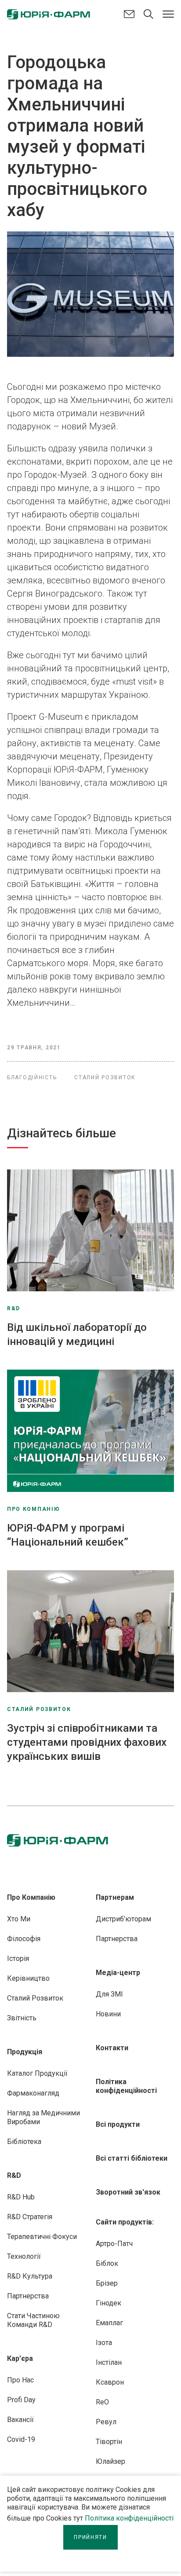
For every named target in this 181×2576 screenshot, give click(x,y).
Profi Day (21, 2400)
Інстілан (109, 2362)
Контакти (112, 2048)
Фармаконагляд (33, 2093)
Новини (108, 2014)
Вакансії (20, 2420)
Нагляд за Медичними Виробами (43, 2117)
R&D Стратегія (30, 2217)
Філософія (24, 1939)
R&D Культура (30, 2276)
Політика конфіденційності (129, 2518)
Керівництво (28, 1978)
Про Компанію (31, 1897)
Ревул (106, 2422)
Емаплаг (109, 2323)
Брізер (107, 2283)
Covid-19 (21, 2439)
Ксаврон (110, 2382)
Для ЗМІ (109, 1994)
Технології (24, 2256)
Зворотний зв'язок (128, 2192)
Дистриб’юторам (123, 1919)
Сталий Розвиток (35, 1998)
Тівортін (109, 2442)
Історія (18, 1959)
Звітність (22, 2018)
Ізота (104, 2343)
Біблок (107, 2263)
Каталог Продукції (37, 2073)
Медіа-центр (118, 1973)
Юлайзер (110, 2461)
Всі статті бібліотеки (132, 2158)
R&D (14, 2175)
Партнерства (28, 2296)
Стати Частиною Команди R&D (33, 2320)
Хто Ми (19, 1919)
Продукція (25, 2052)
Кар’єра (20, 2358)
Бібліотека (24, 2142)
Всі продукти (118, 2124)
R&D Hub (21, 2197)
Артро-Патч (114, 2244)
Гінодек (109, 2303)
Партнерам (115, 1897)
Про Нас (20, 2380)
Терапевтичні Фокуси (42, 2237)
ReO (102, 2402)
